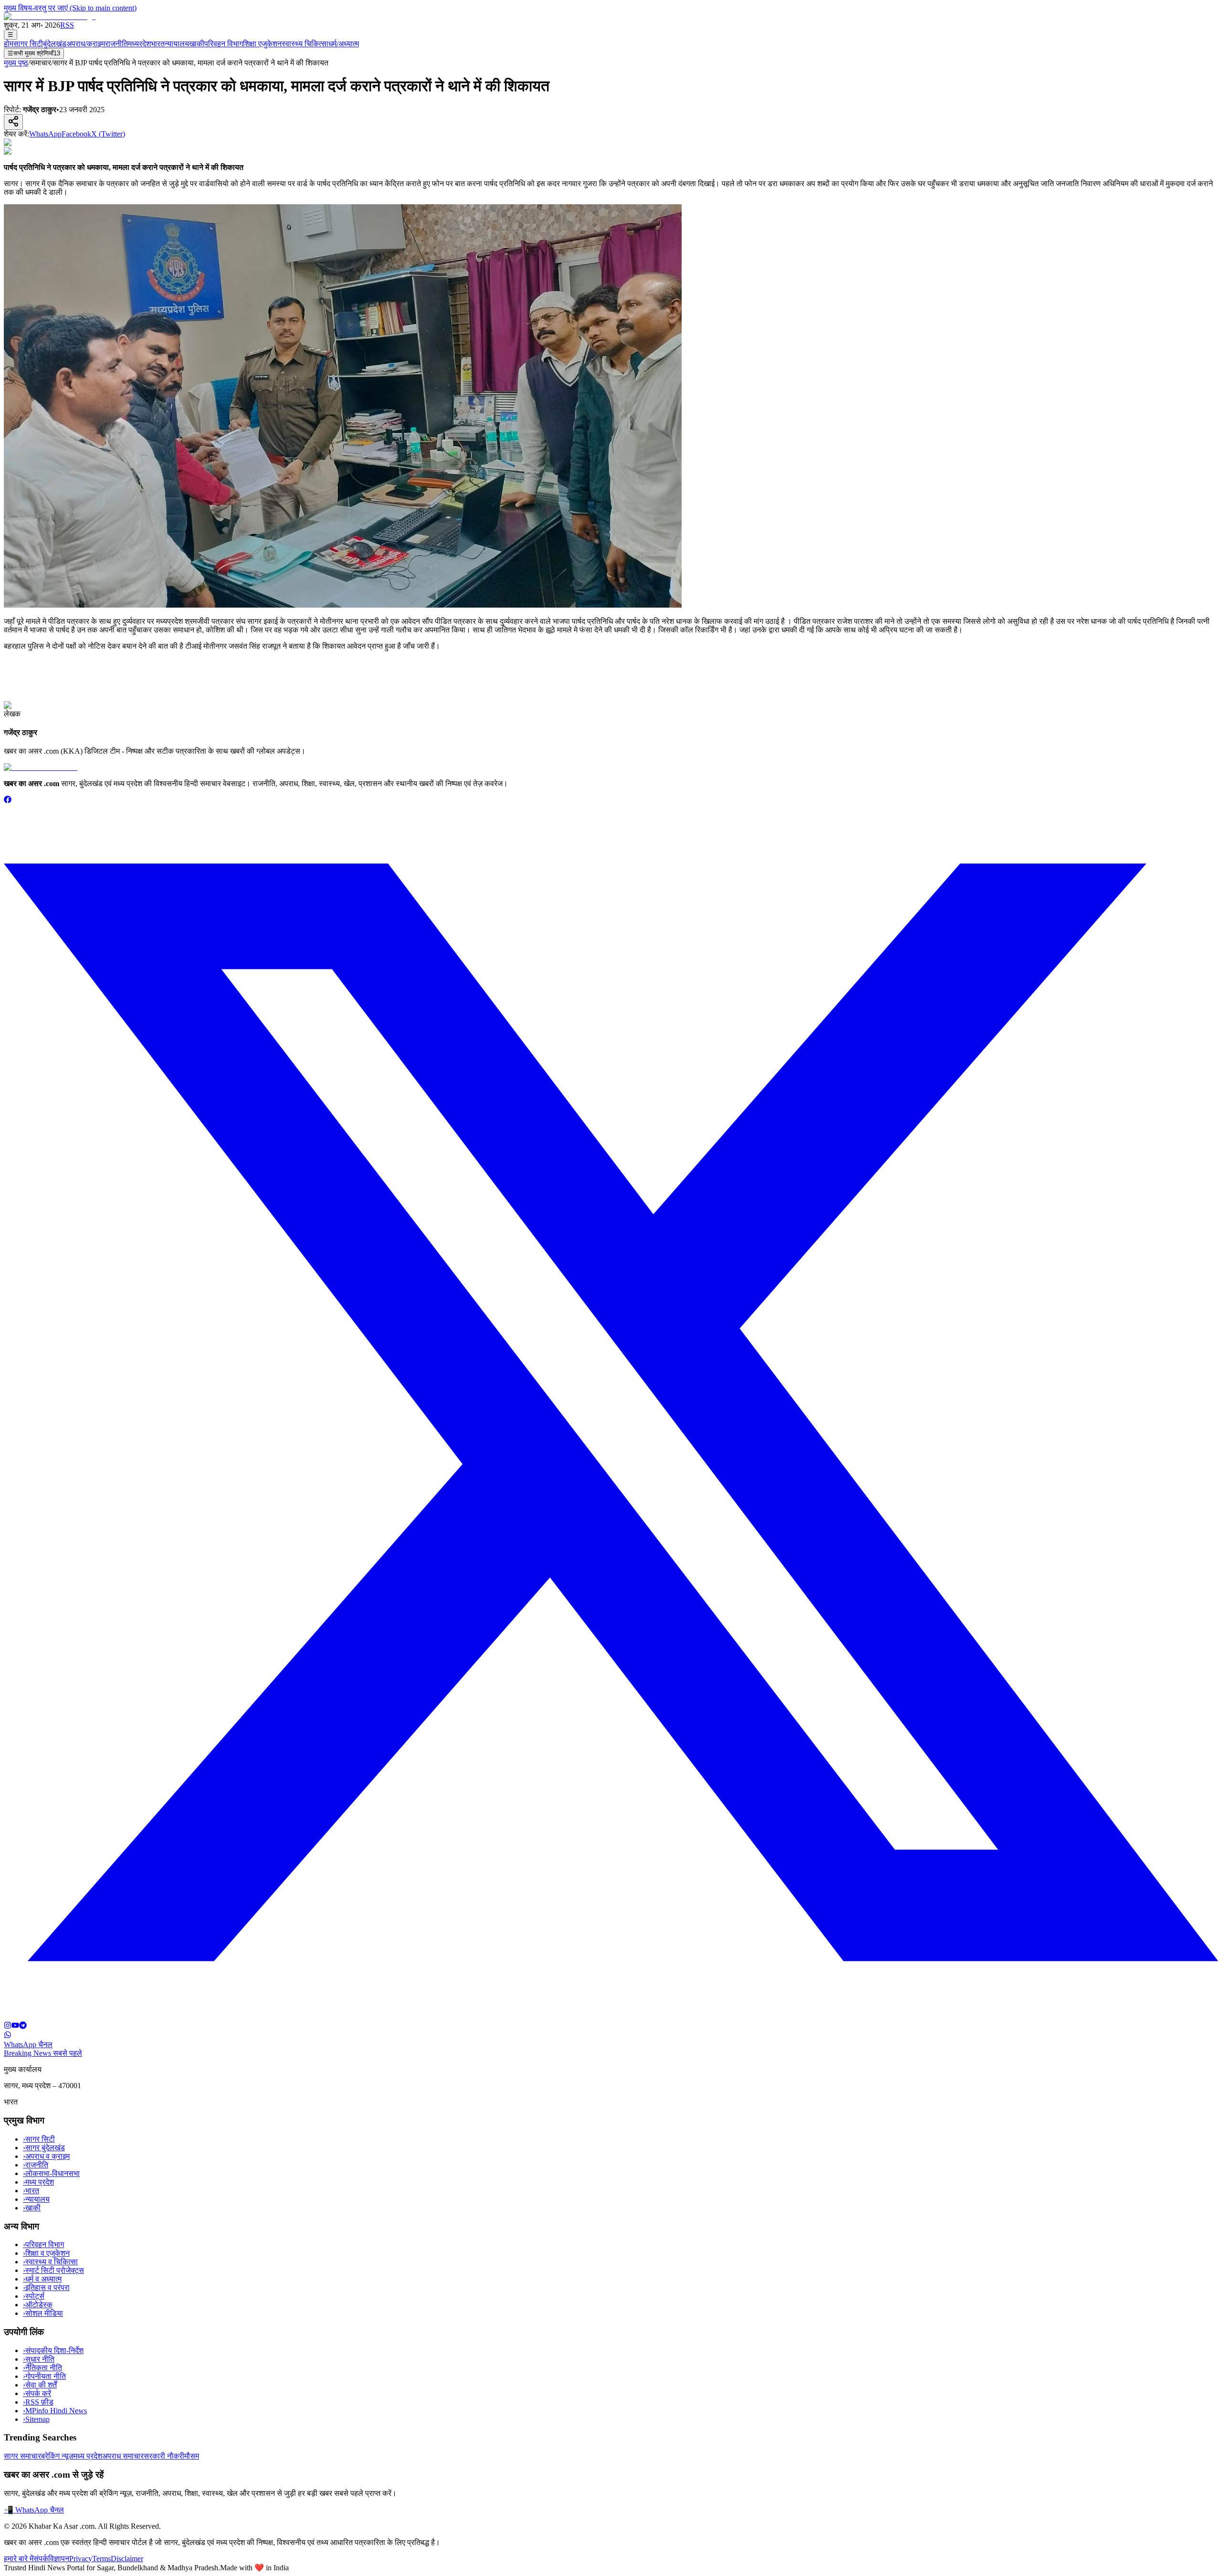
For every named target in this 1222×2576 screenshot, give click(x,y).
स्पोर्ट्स (34, 2296)
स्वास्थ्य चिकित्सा (305, 44)
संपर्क (41, 2559)
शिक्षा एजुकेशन (262, 44)
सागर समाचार (22, 2456)
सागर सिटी (28, 44)
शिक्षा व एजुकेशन (46, 2253)
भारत (158, 44)
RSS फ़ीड (38, 2402)
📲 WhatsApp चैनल (34, 2510)
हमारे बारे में (19, 2559)
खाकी (197, 44)
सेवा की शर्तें (40, 2385)
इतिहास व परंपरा (46, 2287)
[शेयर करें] (13, 122)
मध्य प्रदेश (38, 2182)
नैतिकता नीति (42, 2368)
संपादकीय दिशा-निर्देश (53, 2350)
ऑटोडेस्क (38, 2305)
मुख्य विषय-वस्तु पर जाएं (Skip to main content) (70, 8)
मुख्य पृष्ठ (16, 63)
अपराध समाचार (123, 2456)
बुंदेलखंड (55, 44)
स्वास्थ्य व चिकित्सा (50, 2262)
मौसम (192, 2456)
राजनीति (116, 44)
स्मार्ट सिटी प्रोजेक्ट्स (53, 2270)
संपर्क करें (37, 2393)
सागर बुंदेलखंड (44, 2148)
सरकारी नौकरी (164, 2456)
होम (9, 44)
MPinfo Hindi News (55, 2411)
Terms (101, 2559)
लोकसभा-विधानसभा (51, 2173)
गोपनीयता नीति (44, 2376)
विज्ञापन (59, 2559)
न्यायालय (177, 44)
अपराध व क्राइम (46, 2156)
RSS (67, 25)
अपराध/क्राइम (86, 44)
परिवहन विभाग (224, 44)
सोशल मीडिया (43, 2313)
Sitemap (36, 2419)
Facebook (76, 134)
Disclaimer (127, 2559)
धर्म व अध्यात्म (42, 2279)
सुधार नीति (39, 2359)
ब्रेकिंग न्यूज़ (57, 2456)
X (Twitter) (108, 134)
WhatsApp (45, 134)
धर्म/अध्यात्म (344, 44)
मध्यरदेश (139, 44)
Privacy (81, 2559)
